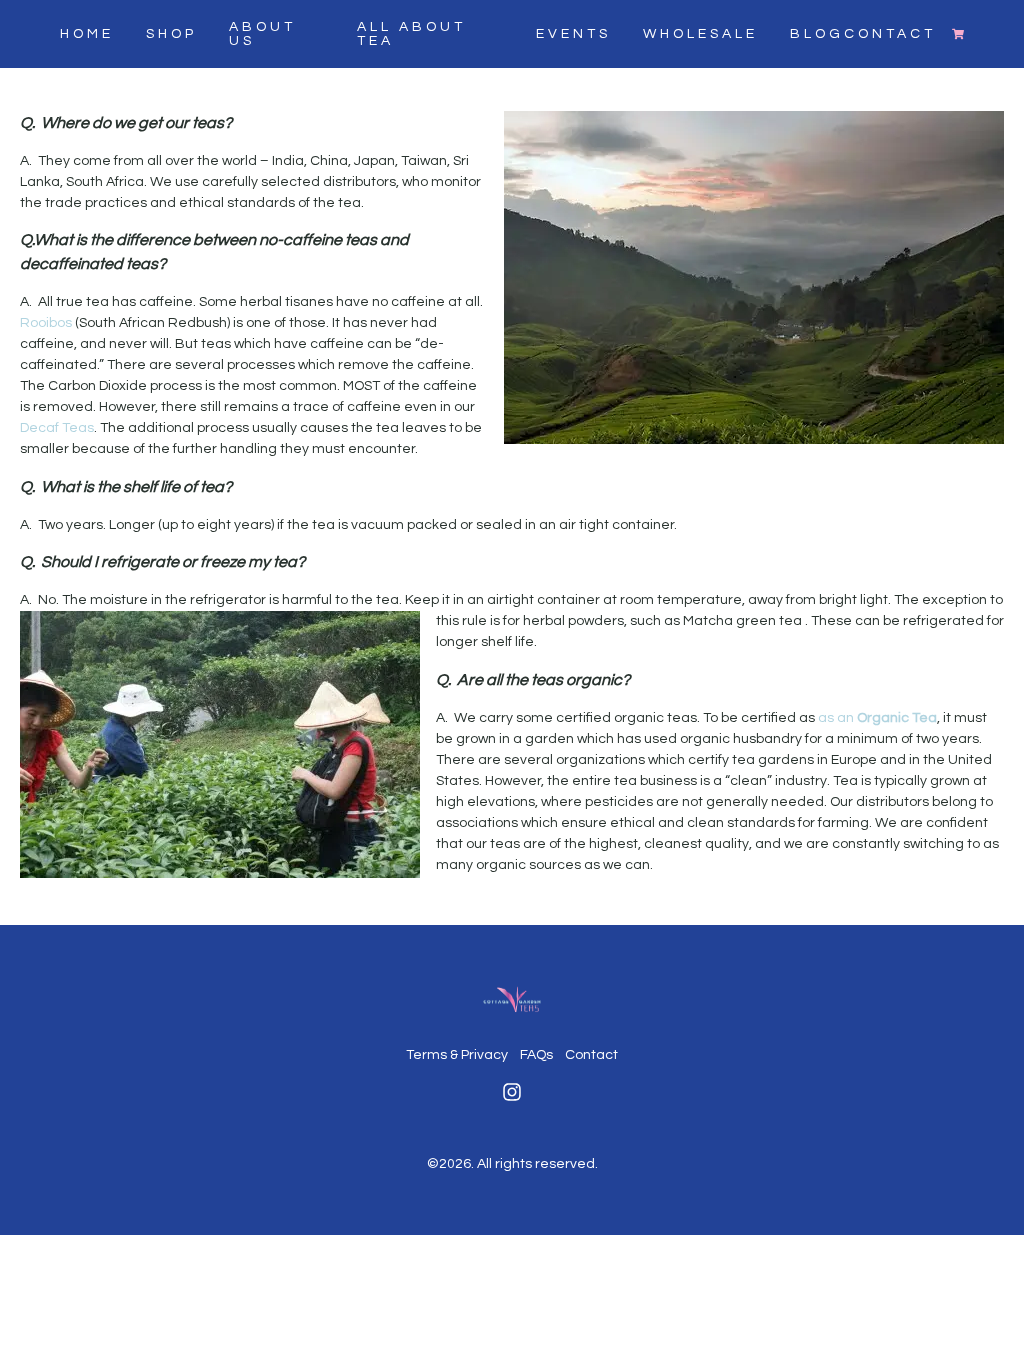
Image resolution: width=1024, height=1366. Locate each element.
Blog (817, 34)
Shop (171, 34)
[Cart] (958, 34)
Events (573, 34)
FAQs (536, 1055)
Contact (591, 1055)
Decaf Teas (57, 428)
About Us (262, 34)
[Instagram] (512, 1092)
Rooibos (46, 323)
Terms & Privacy (457, 1055)
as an (877, 718)
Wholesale (700, 34)
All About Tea (411, 34)
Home (87, 34)
